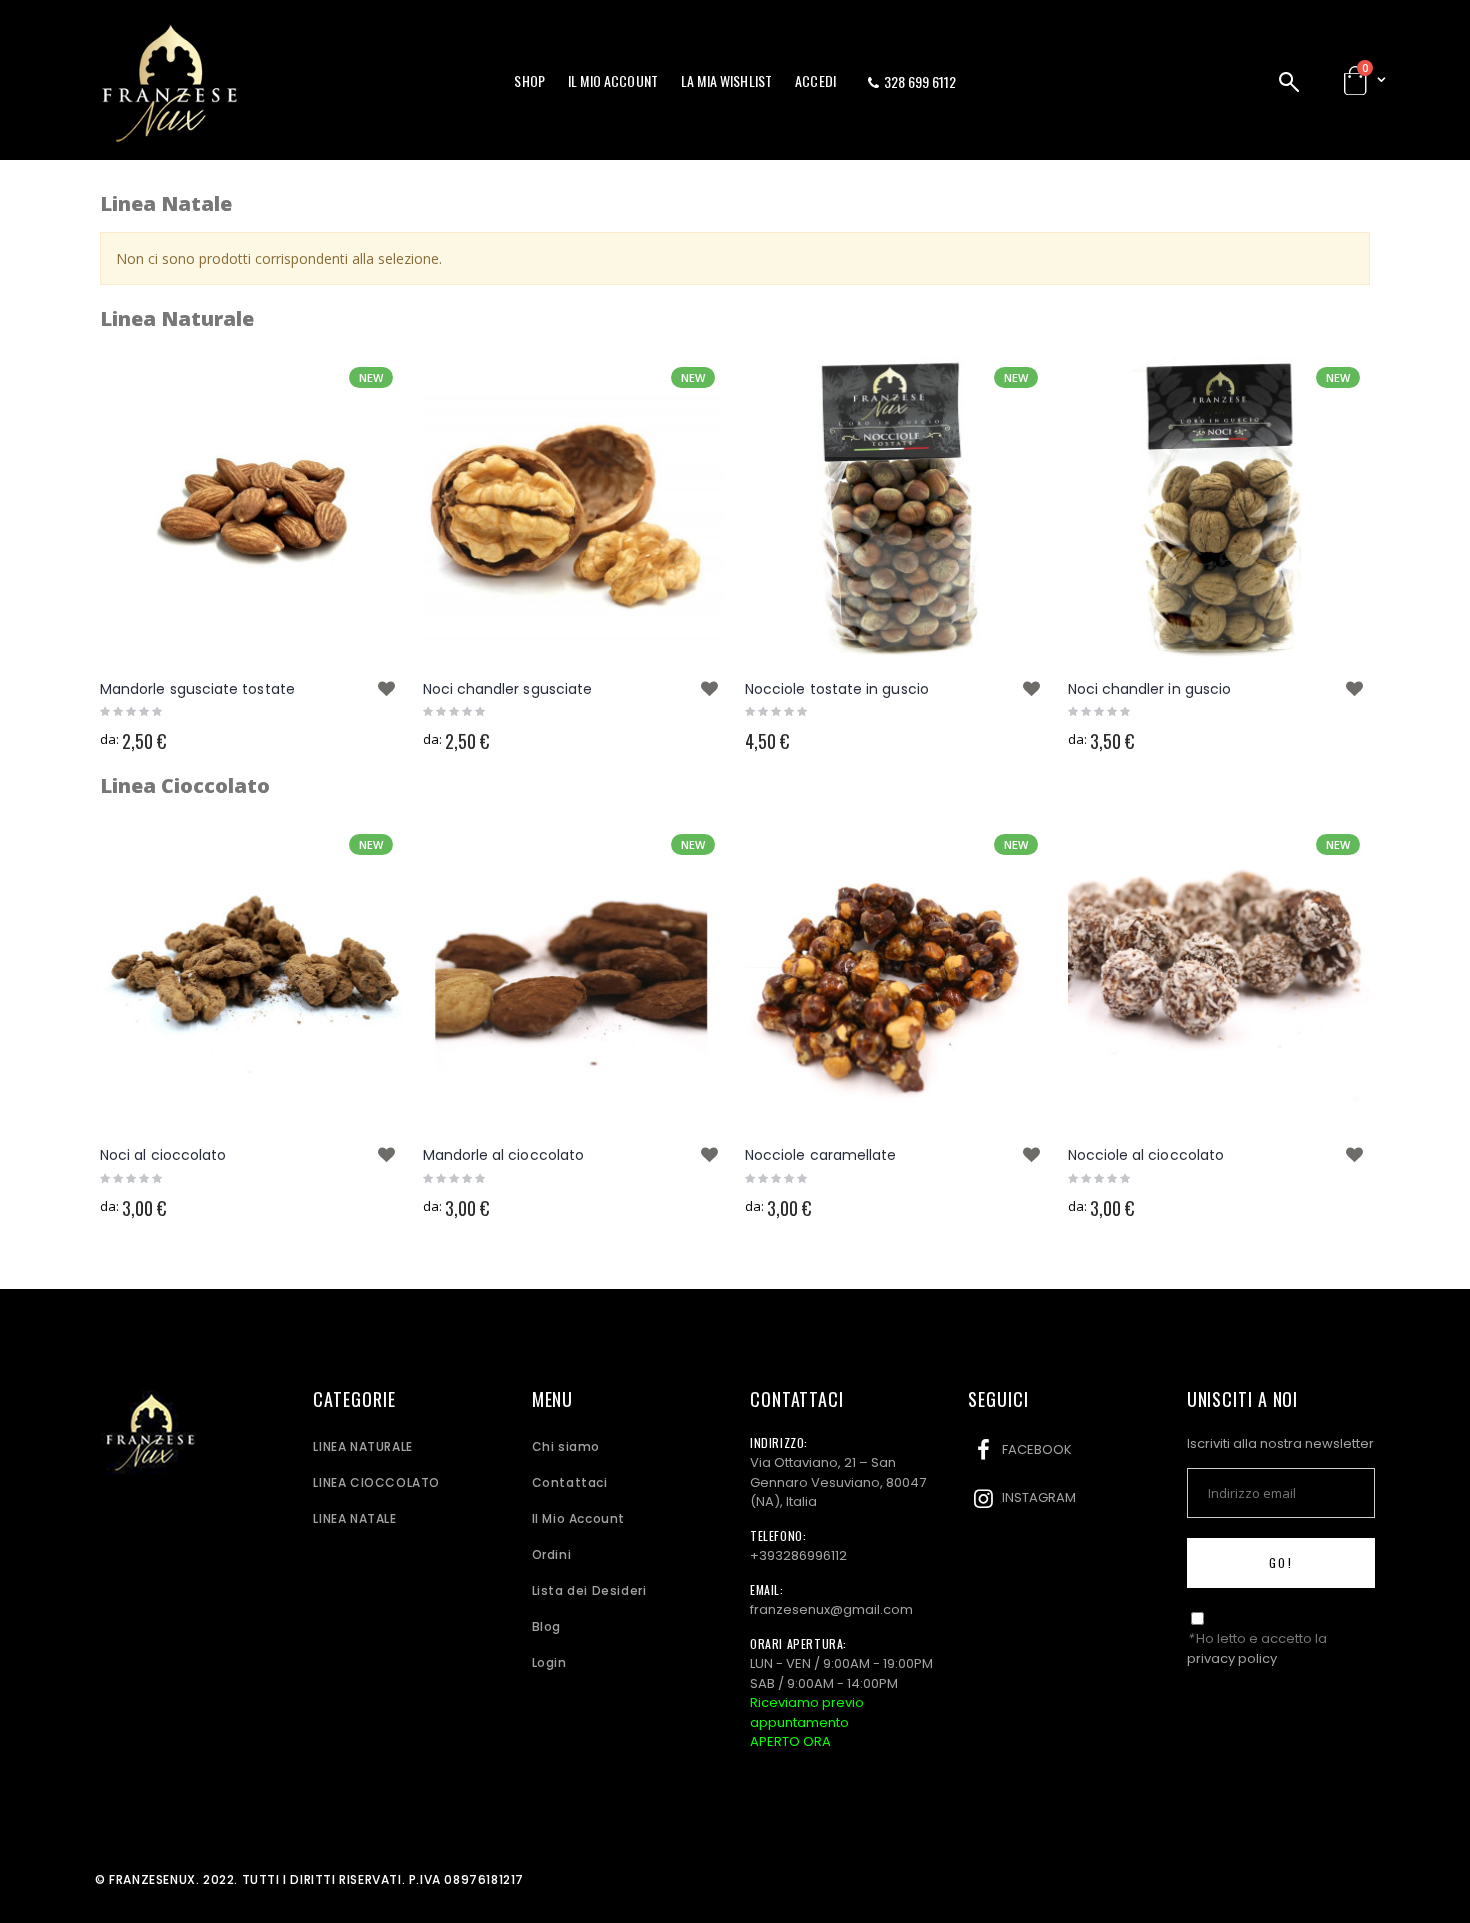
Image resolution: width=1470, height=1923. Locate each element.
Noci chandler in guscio (1150, 689)
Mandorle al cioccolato (504, 1155)
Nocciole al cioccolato (1146, 1155)
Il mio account (613, 80)
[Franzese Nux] (170, 84)
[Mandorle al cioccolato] (574, 975)
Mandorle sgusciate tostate (197, 689)
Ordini (552, 1554)
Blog (546, 1626)
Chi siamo (566, 1446)
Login (549, 1662)
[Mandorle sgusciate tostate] (251, 508)
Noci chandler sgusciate (508, 689)
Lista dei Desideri (589, 1590)
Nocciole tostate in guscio (837, 689)
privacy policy (1232, 1658)
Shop (529, 80)
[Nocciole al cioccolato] (1219, 975)
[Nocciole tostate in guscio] (896, 508)
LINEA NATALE (354, 1518)
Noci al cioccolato (163, 1155)
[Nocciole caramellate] (896, 975)
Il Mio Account (578, 1518)
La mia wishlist (726, 80)
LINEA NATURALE (362, 1446)
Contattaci (570, 1482)
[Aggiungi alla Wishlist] (387, 689)
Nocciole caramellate (820, 1155)
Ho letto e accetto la (1257, 1648)
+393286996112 (798, 1555)
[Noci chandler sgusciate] (574, 508)
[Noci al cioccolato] (251, 975)
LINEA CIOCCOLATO (376, 1482)
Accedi (815, 80)
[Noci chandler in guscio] (1219, 508)
